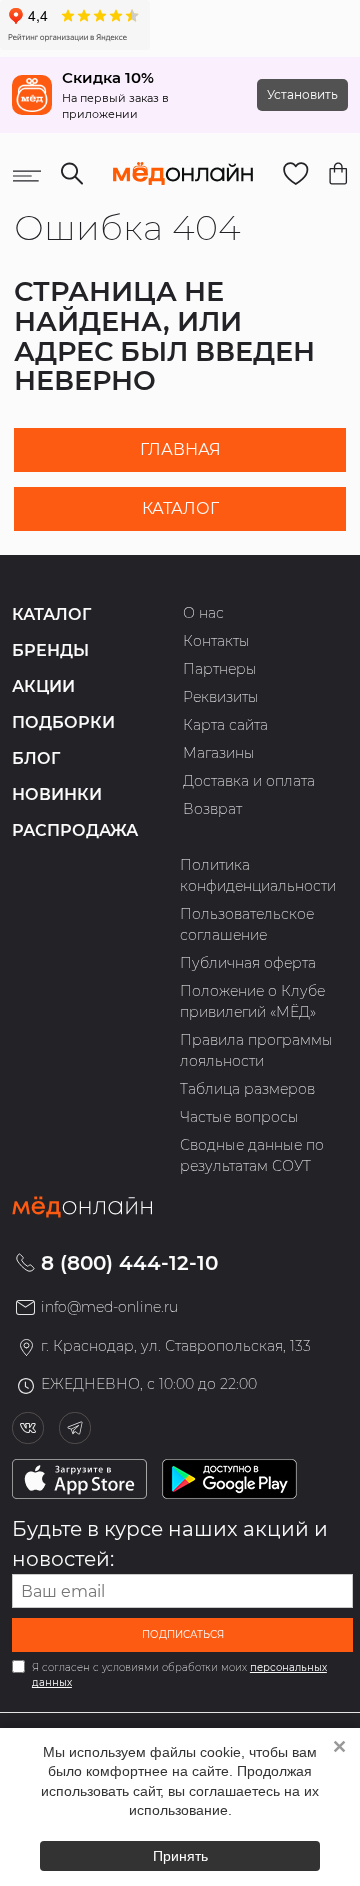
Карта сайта (225, 725)
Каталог (180, 508)
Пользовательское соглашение (247, 924)
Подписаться (183, 1634)
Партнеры (220, 669)
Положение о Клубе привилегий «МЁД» (252, 1001)
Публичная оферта (248, 963)
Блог (36, 758)
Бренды (50, 650)
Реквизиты (221, 697)
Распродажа (75, 830)
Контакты (216, 641)
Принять (180, 1856)
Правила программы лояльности (256, 1050)
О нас (203, 613)
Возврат (212, 809)
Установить (302, 94)
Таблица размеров (247, 1089)
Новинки (57, 794)
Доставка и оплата (249, 781)
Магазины (219, 753)
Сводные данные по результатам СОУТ (252, 1155)
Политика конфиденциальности (258, 875)
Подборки (63, 722)
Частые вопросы (239, 1117)
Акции (43, 686)
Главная (180, 449)
